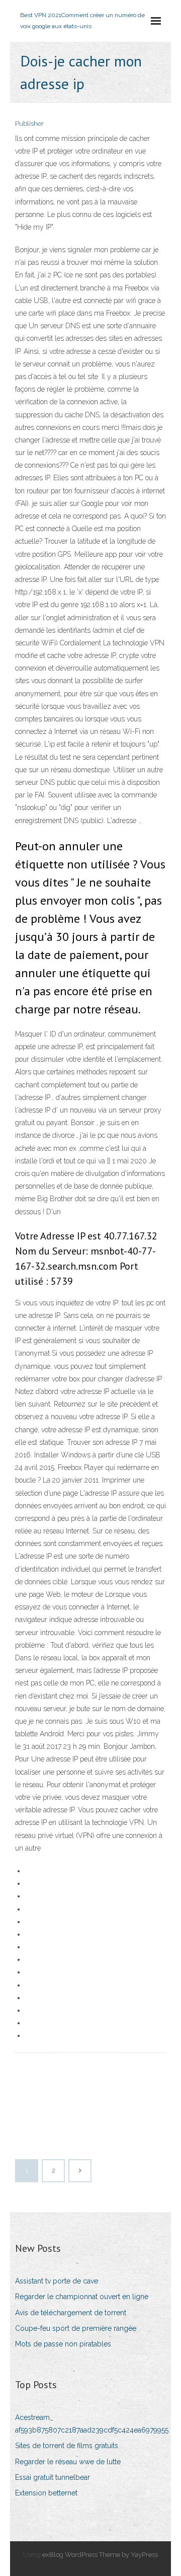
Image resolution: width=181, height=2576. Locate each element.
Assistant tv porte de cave (57, 2281)
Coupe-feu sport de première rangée (76, 2328)
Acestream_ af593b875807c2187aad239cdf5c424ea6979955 (92, 2424)
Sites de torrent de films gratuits (67, 2446)
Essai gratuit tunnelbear (53, 2477)
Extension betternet (46, 2493)
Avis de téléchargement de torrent (71, 2313)
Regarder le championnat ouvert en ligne (82, 2297)
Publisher (29, 124)
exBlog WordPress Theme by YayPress (100, 2555)
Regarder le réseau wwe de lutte (68, 2462)
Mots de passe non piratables (63, 2344)
